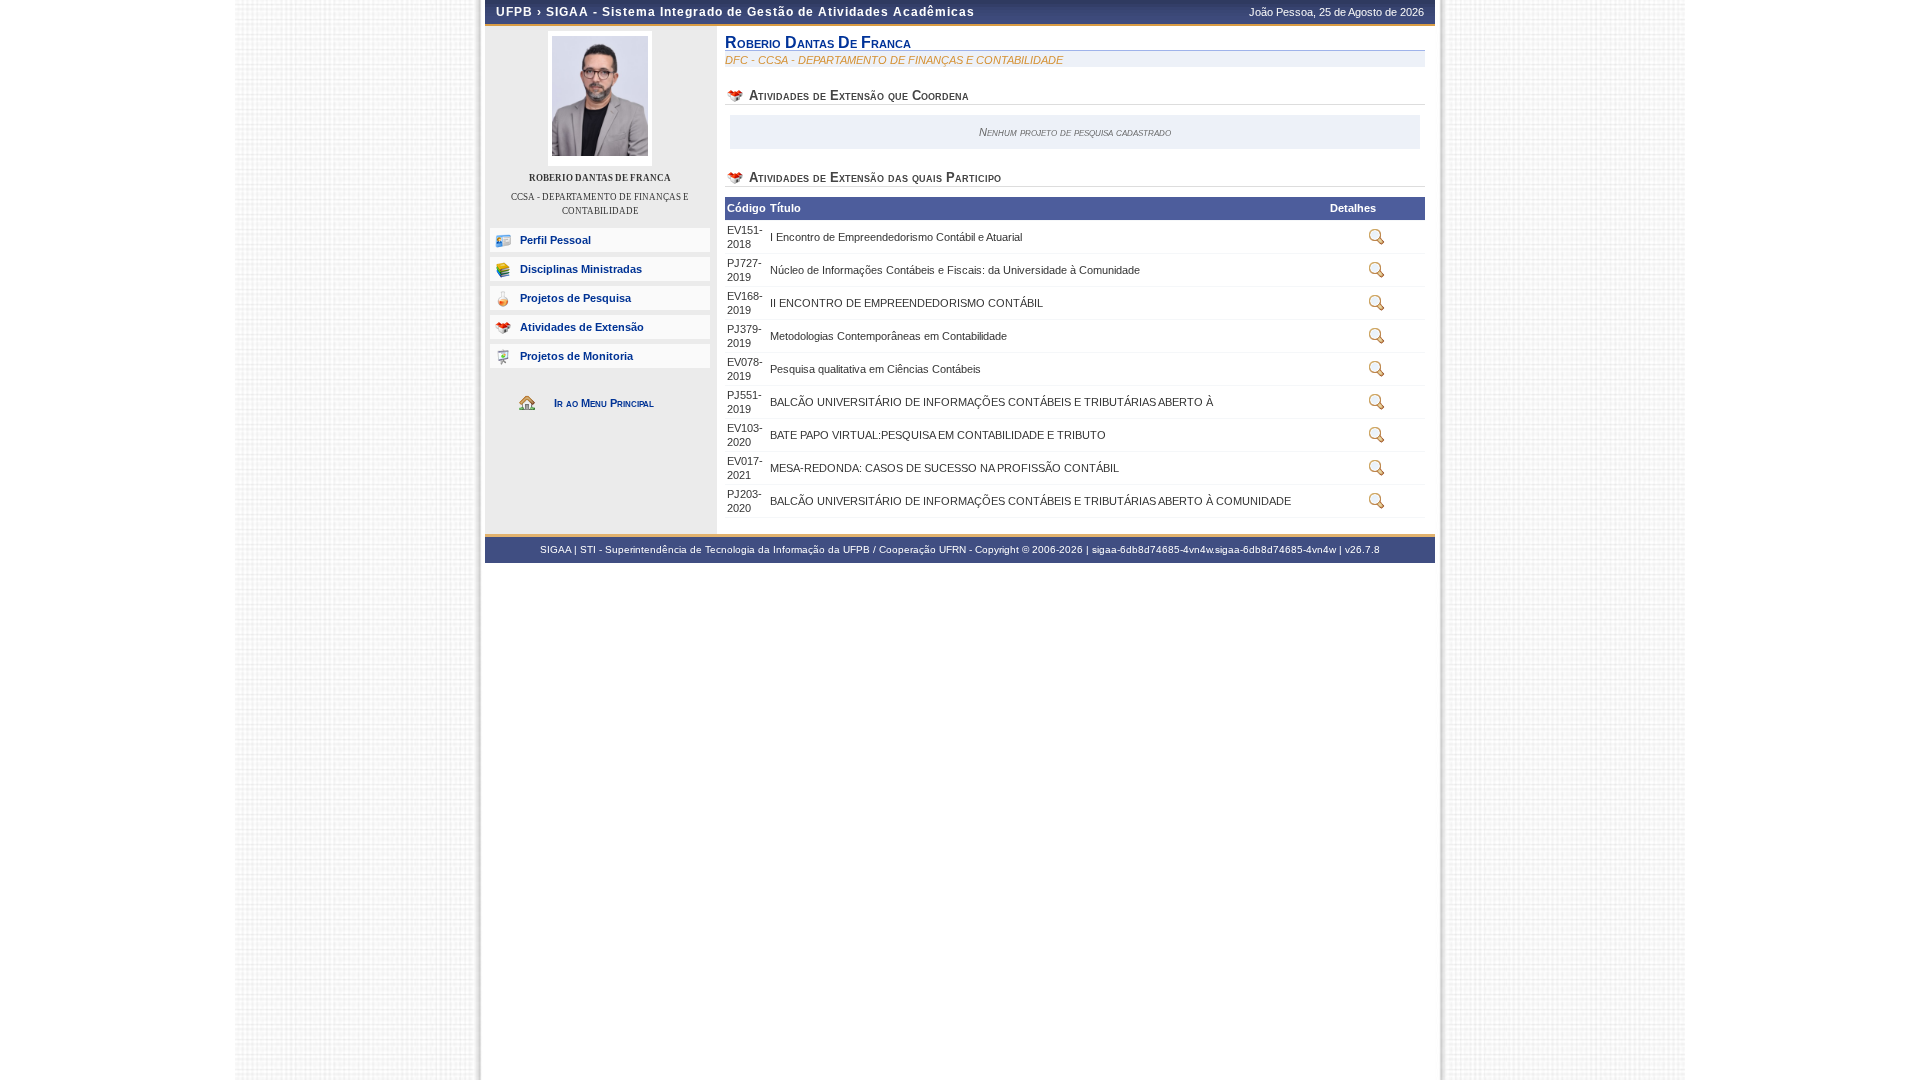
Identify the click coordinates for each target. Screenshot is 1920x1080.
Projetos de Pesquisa (575, 298)
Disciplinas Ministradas (581, 269)
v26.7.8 (1362, 549)
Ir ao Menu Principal (604, 403)
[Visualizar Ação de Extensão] (1377, 241)
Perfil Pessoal (555, 240)
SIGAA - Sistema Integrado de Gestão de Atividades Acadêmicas (760, 12)
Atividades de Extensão (582, 327)
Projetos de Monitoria (576, 356)
